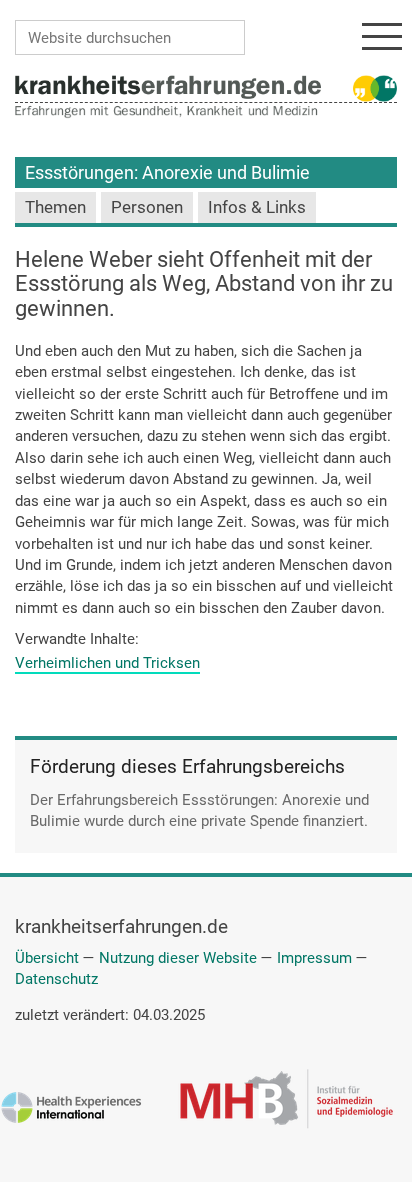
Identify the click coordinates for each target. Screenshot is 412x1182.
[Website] (168, 86)
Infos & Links (257, 207)
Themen (55, 207)
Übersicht (47, 958)
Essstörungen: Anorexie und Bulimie (167, 172)
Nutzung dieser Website (178, 958)
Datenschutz (56, 979)
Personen (147, 207)
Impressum (314, 958)
